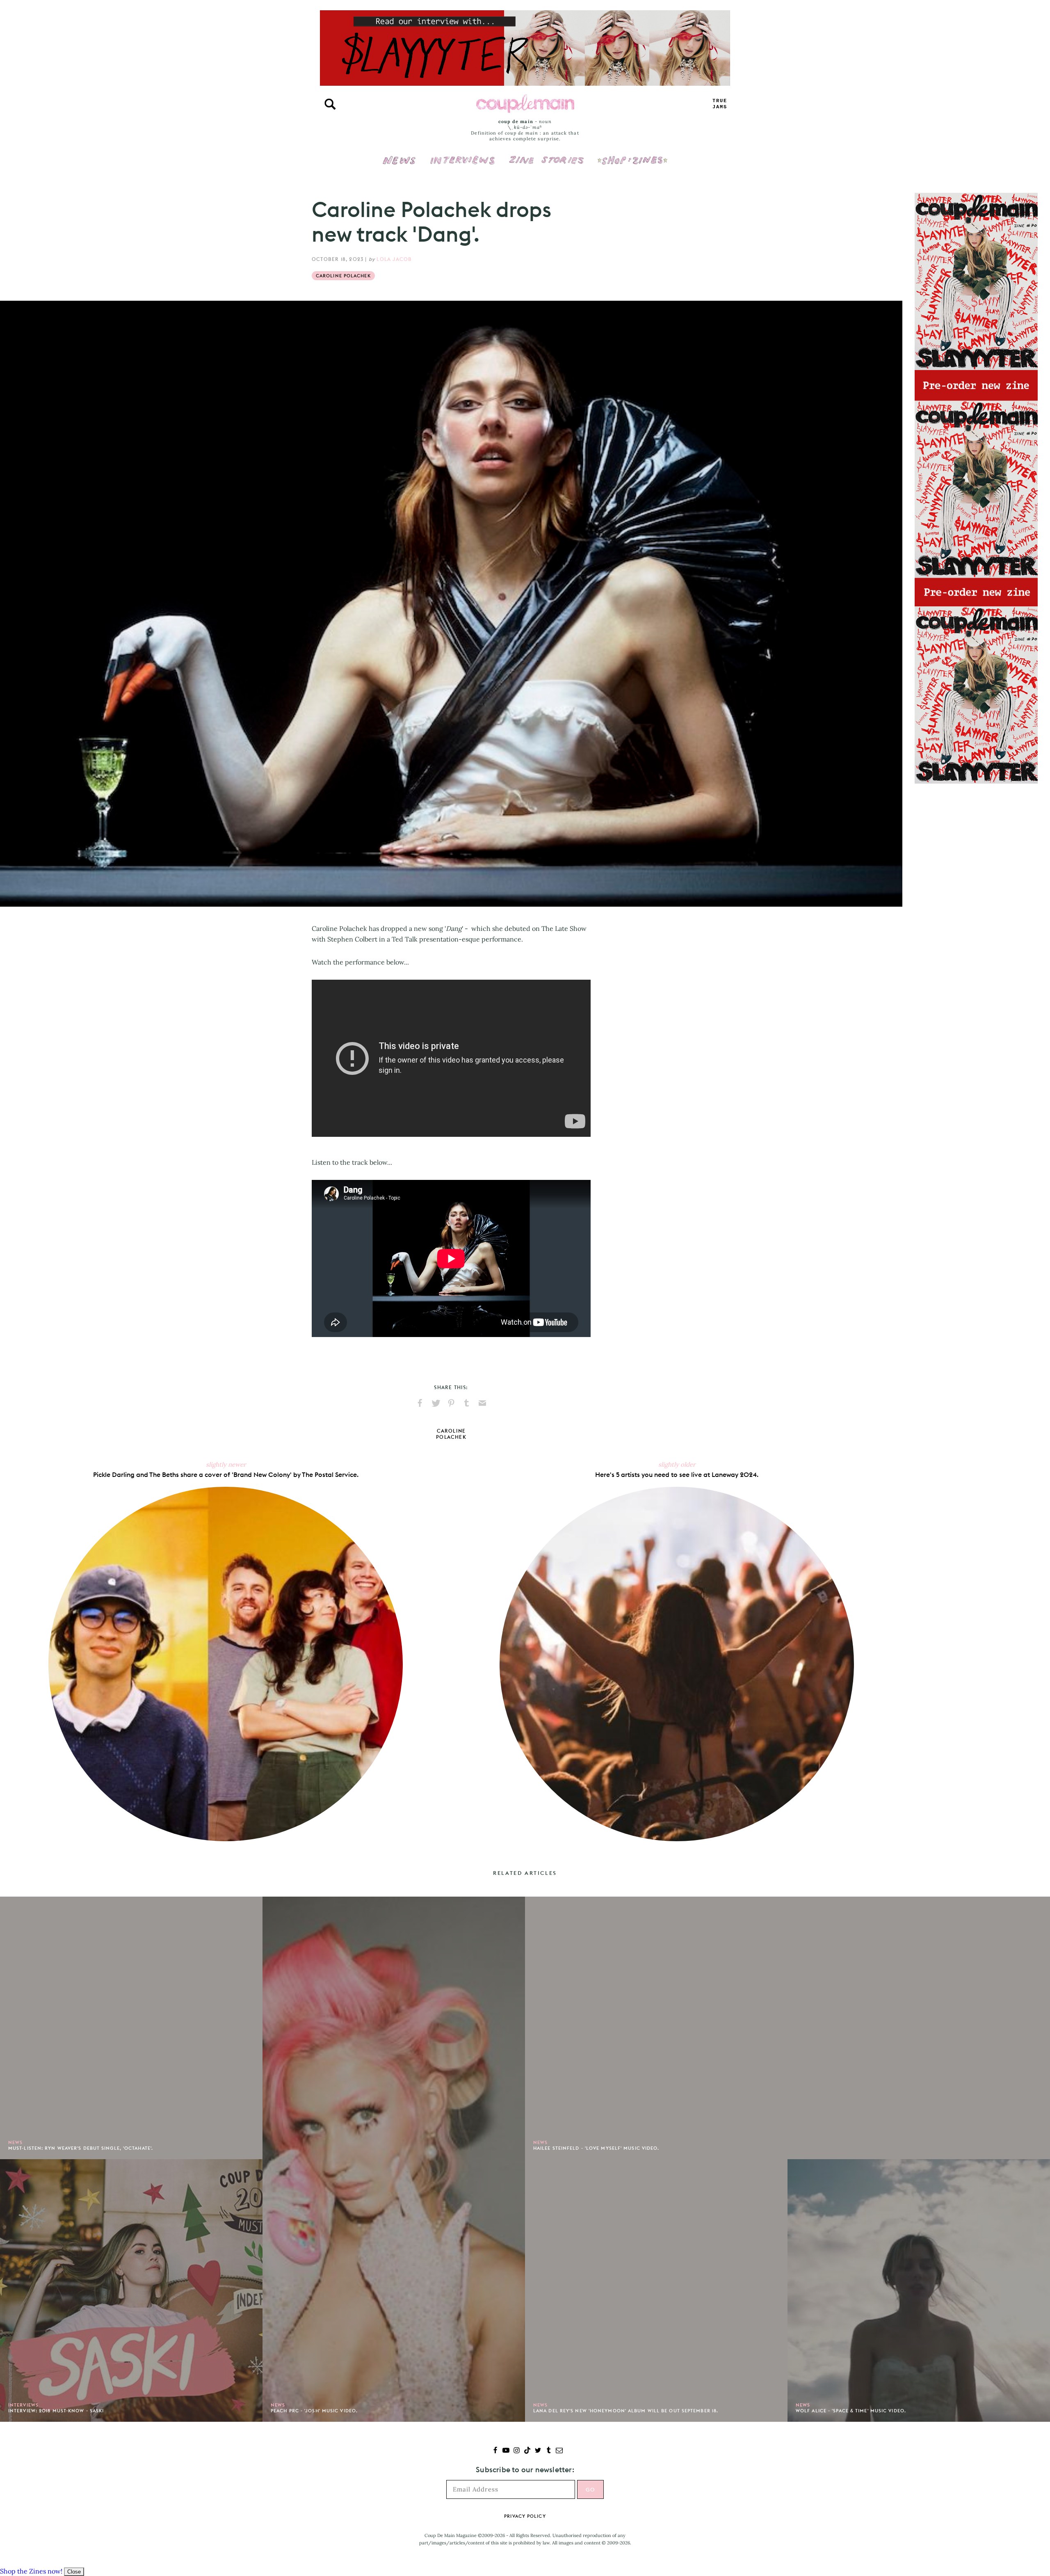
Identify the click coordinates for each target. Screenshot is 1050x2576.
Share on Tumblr (467, 1403)
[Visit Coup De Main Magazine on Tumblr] (549, 2451)
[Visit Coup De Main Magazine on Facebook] (495, 2451)
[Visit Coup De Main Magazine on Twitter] (538, 2451)
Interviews (462, 155)
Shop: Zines (632, 155)
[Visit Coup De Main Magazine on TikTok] (527, 2451)
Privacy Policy (525, 2516)
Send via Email (482, 1403)
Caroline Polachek (343, 276)
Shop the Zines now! (31, 2571)
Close (74, 2572)
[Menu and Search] (330, 104)
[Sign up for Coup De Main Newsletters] (559, 2451)
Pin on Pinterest (451, 1403)
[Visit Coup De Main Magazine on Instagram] (517, 2451)
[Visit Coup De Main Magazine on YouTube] (506, 2451)
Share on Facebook (420, 1403)
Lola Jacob (394, 259)
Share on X (436, 1403)
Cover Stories (546, 155)
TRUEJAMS (720, 104)
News (399, 165)
